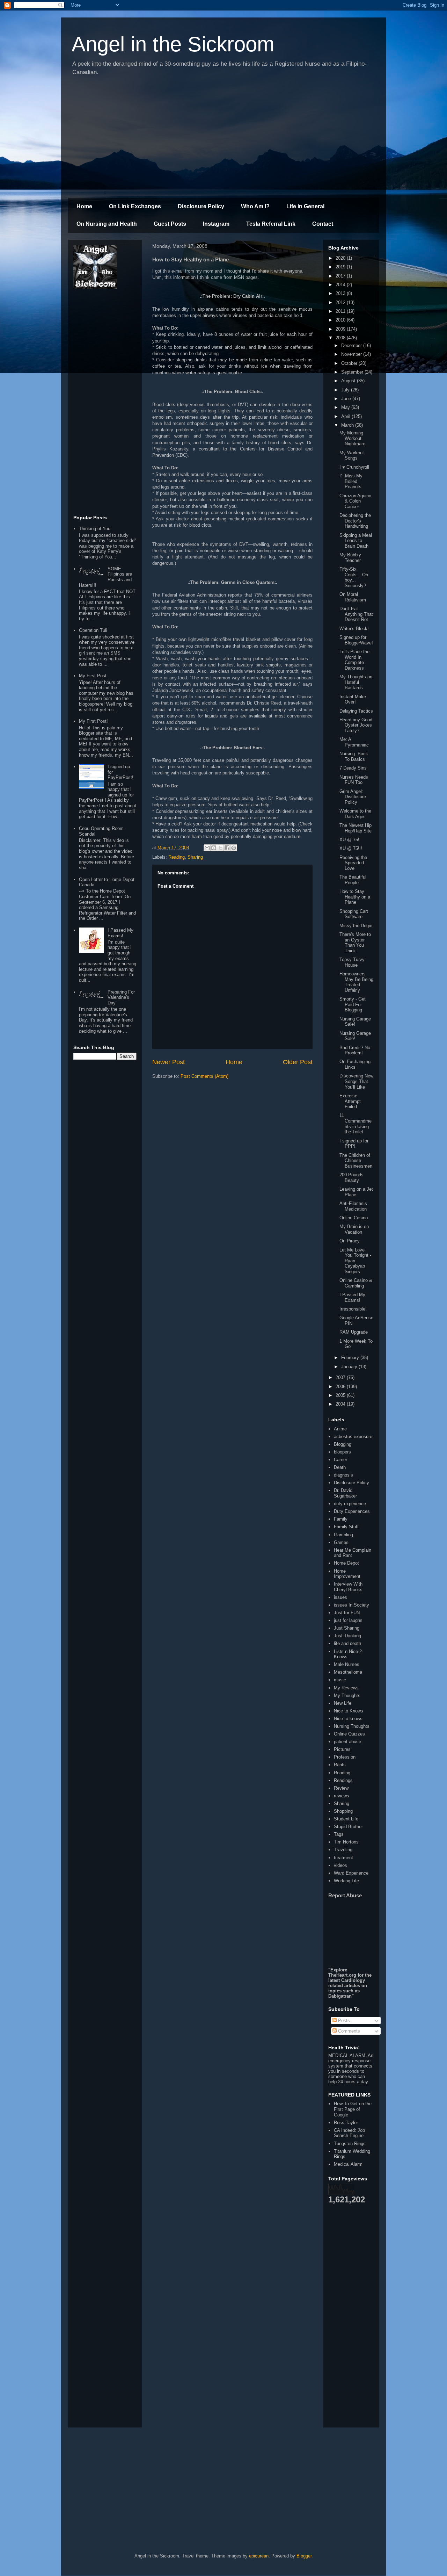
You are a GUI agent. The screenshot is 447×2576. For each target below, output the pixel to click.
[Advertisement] (223, 138)
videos (340, 1865)
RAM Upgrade (354, 1332)
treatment (343, 1858)
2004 (341, 1404)
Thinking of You (95, 529)
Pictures (342, 1749)
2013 (341, 293)
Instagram (216, 224)
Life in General (305, 206)
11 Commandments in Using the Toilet (356, 1124)
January (350, 1367)
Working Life (346, 1881)
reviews (342, 1796)
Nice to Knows (349, 1711)
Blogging (343, 1444)
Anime (340, 1429)
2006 (341, 1387)
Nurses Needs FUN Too (354, 780)
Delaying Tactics (356, 711)
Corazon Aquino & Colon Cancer (355, 501)
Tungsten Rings (350, 2144)
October (350, 363)
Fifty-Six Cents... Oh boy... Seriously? (354, 577)
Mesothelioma (348, 1672)
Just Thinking (347, 1636)
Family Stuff (346, 1527)
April (346, 416)
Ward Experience (351, 1873)
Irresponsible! (353, 1309)
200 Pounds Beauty (351, 1178)
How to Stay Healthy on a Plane (355, 897)
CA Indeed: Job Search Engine (349, 2133)
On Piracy (350, 1241)
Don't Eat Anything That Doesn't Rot (356, 614)
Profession (345, 1757)
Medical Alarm (348, 2164)
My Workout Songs (352, 456)
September (353, 372)
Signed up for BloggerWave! (356, 640)
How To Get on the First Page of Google (353, 2109)
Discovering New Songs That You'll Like (356, 1081)
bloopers (342, 1452)
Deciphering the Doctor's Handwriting (355, 521)
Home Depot (346, 1563)
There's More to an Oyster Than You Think (355, 943)
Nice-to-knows (348, 1719)
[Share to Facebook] (227, 848)
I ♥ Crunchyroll (354, 467)
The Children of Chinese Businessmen (356, 1161)
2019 (341, 267)
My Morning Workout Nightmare (352, 438)
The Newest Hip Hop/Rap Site (356, 828)
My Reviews (346, 1688)
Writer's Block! (354, 629)
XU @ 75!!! (351, 848)
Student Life (346, 1819)
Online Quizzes (349, 1734)
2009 (341, 329)
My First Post (93, 676)
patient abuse (347, 1742)
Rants (340, 1765)
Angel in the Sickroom (173, 44)
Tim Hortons (346, 1842)
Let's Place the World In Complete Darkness (354, 660)
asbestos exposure (353, 1437)
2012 (341, 302)
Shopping (343, 1811)
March (348, 425)
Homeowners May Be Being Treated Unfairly (356, 982)
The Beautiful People (353, 880)
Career (340, 1460)
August (349, 381)
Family (341, 1519)
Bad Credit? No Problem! (355, 1050)
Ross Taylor (346, 2123)
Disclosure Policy (201, 206)
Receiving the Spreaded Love (353, 863)
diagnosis (343, 1475)
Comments (348, 2031)
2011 (341, 311)
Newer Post (168, 1062)
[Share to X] (220, 848)
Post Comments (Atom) (204, 1076)
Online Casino (354, 1218)
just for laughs (348, 1620)
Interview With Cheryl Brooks (348, 1587)
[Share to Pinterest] (234, 848)
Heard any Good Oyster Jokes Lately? (356, 725)
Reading (177, 857)
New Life (343, 1703)
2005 (341, 1395)
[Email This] (207, 848)
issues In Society (351, 1605)
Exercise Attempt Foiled (350, 1101)
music (340, 1680)
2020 (341, 258)
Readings (343, 1780)
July (346, 390)
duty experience (350, 1504)
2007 (341, 1377)
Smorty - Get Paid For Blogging (353, 1004)
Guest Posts (170, 224)
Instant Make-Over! (353, 699)
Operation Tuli (93, 630)
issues (340, 1597)
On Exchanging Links (355, 1064)
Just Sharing (347, 1628)
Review (341, 1788)
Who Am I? (255, 206)
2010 (341, 320)
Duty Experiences (352, 1511)
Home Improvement (347, 1574)
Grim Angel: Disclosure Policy (353, 797)
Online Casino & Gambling (356, 1283)
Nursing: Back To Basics (354, 756)
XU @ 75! (349, 840)
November (352, 354)
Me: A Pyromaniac (354, 742)
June (347, 399)
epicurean (259, 2556)
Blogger (304, 2556)
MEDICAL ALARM (347, 2055)
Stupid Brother (348, 1827)
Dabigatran (340, 1996)
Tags (339, 1834)
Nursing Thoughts (352, 1726)
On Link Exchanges (135, 206)
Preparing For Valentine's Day (121, 997)
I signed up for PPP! (354, 1144)
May (346, 407)
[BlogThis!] (214, 848)
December (352, 345)
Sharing (195, 857)
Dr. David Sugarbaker (345, 1493)
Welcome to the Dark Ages (355, 814)
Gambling (343, 1535)
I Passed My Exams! (120, 933)
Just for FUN (347, 1613)
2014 (341, 285)
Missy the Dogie (356, 926)
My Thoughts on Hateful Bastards (356, 682)
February (351, 1358)
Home (84, 206)
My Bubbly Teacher (350, 558)
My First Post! (93, 721)
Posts (343, 2021)
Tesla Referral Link (271, 224)
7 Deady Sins (353, 768)
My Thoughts (347, 1695)
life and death (347, 1643)
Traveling (343, 1850)
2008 (341, 338)
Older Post (298, 1062)
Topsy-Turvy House (352, 962)
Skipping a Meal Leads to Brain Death (356, 541)
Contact (323, 224)
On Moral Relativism (353, 597)
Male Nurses (347, 1664)
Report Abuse (345, 1895)
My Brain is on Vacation (354, 1229)
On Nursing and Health (107, 224)
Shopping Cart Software (354, 914)
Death (340, 1467)
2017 (341, 276)
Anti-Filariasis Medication (353, 1206)
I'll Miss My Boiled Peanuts (351, 481)
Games (341, 1542)
